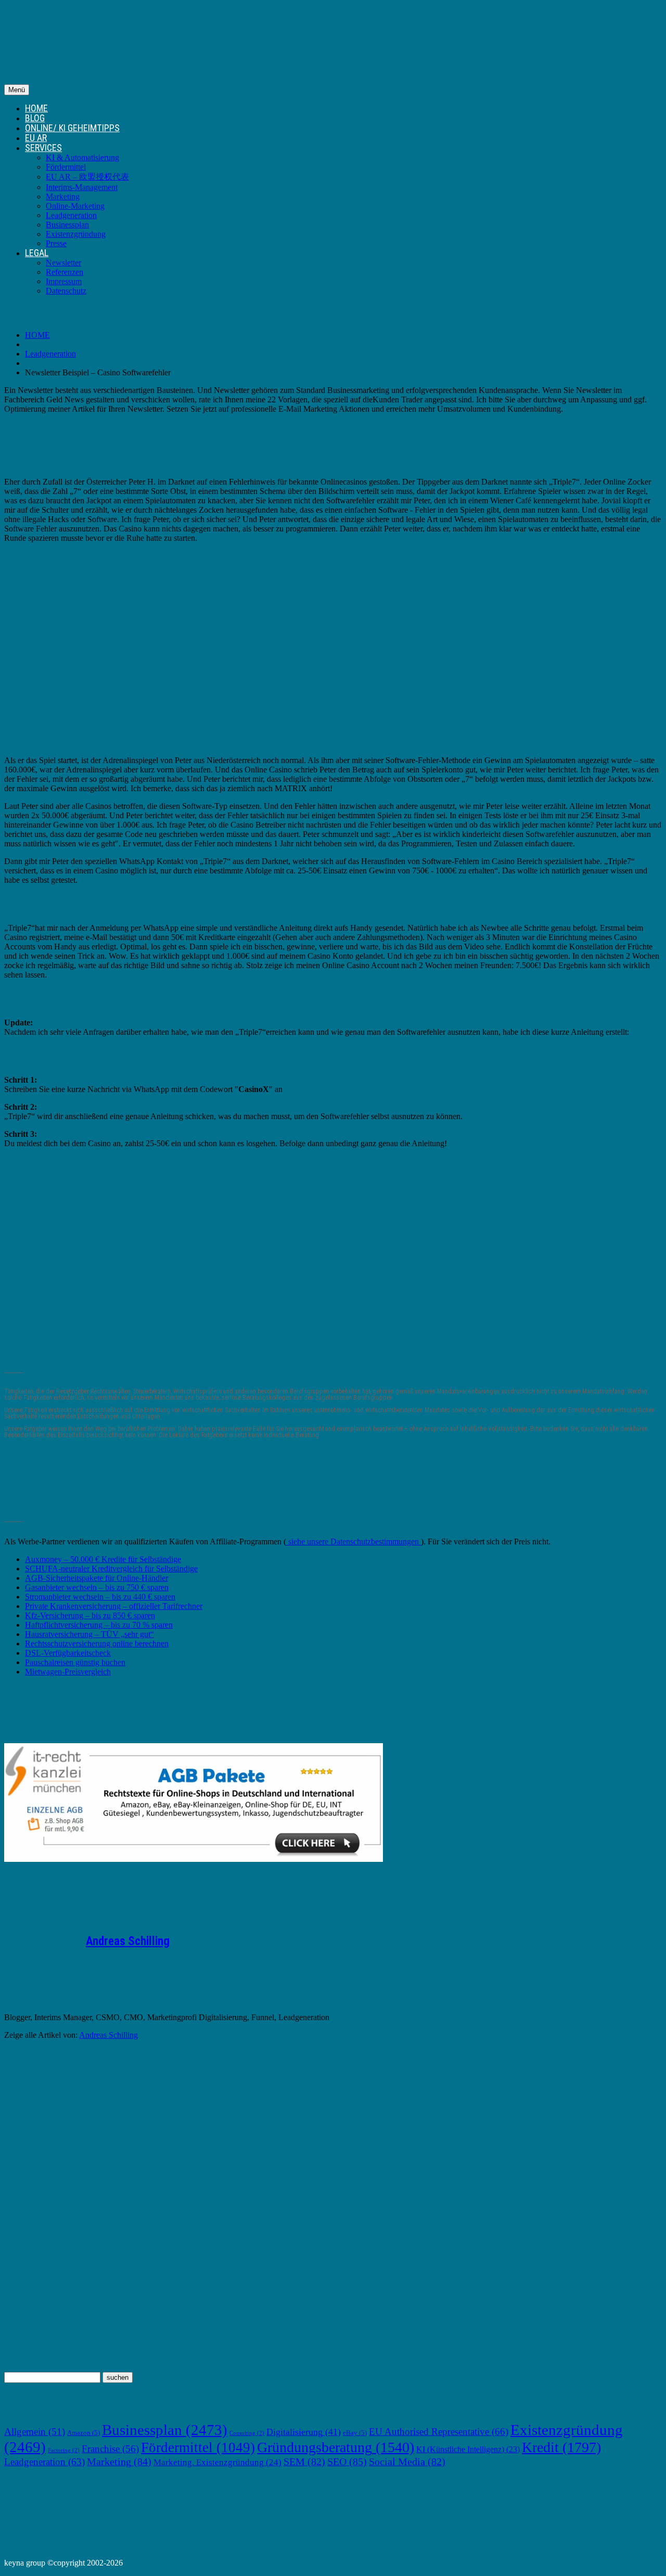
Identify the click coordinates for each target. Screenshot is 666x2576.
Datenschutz (66, 291)
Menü (17, 90)
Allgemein (35, 2432)
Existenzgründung (76, 234)
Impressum (64, 281)
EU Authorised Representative (439, 2432)
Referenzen (65, 272)
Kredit (561, 2447)
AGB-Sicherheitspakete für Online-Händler (97, 1578)
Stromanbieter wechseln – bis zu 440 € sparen (100, 1597)
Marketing (63, 196)
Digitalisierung (304, 2432)
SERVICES (43, 148)
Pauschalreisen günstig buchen (75, 1662)
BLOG (35, 118)
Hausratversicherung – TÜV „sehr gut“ (89, 1634)
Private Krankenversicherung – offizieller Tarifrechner (114, 1606)
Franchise (110, 2449)
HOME (36, 108)
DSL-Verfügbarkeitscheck (68, 1653)
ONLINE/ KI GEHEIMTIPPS (72, 128)
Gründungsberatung (336, 2447)
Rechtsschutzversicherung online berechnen (97, 1644)
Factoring (64, 2450)
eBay (355, 2433)
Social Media (407, 2461)
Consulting (247, 2433)
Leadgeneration (71, 215)
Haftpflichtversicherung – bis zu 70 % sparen (99, 1625)
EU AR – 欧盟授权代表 (87, 177)
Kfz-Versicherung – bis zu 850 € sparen (90, 1615)
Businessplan (67, 225)
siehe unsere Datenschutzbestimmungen (354, 1541)
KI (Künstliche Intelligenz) (468, 2449)
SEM (304, 2461)
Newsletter (63, 263)
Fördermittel (66, 167)
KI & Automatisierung (82, 157)
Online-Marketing (75, 206)
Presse (56, 243)
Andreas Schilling (128, 1941)
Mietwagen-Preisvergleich (68, 1672)
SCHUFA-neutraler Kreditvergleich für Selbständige (111, 1569)
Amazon (84, 2433)
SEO (347, 2461)
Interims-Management (82, 187)
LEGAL (37, 253)
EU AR (36, 138)
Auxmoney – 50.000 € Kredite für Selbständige (103, 1559)
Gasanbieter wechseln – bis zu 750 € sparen (97, 1587)
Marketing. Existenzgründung (217, 2462)
